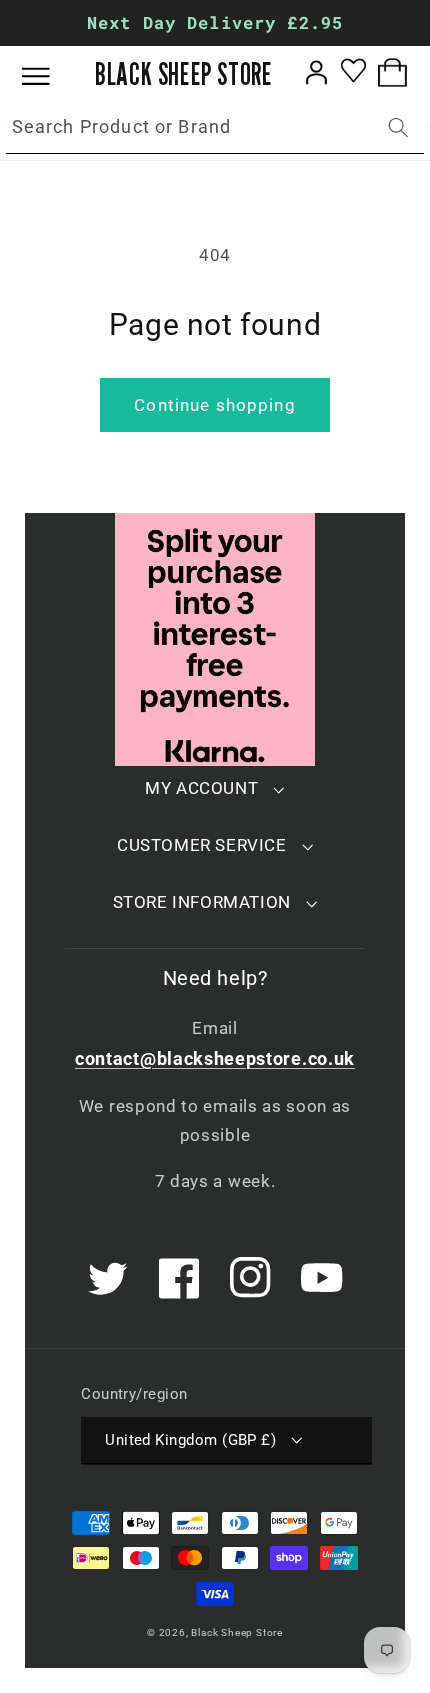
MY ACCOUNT (201, 788)
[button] (50, 76)
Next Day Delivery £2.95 (215, 22)
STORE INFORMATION (202, 902)
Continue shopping (215, 405)
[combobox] (215, 128)
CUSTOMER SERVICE (202, 845)
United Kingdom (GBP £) (190, 1440)
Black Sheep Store (237, 1632)
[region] (215, 23)
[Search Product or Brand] (398, 127)
